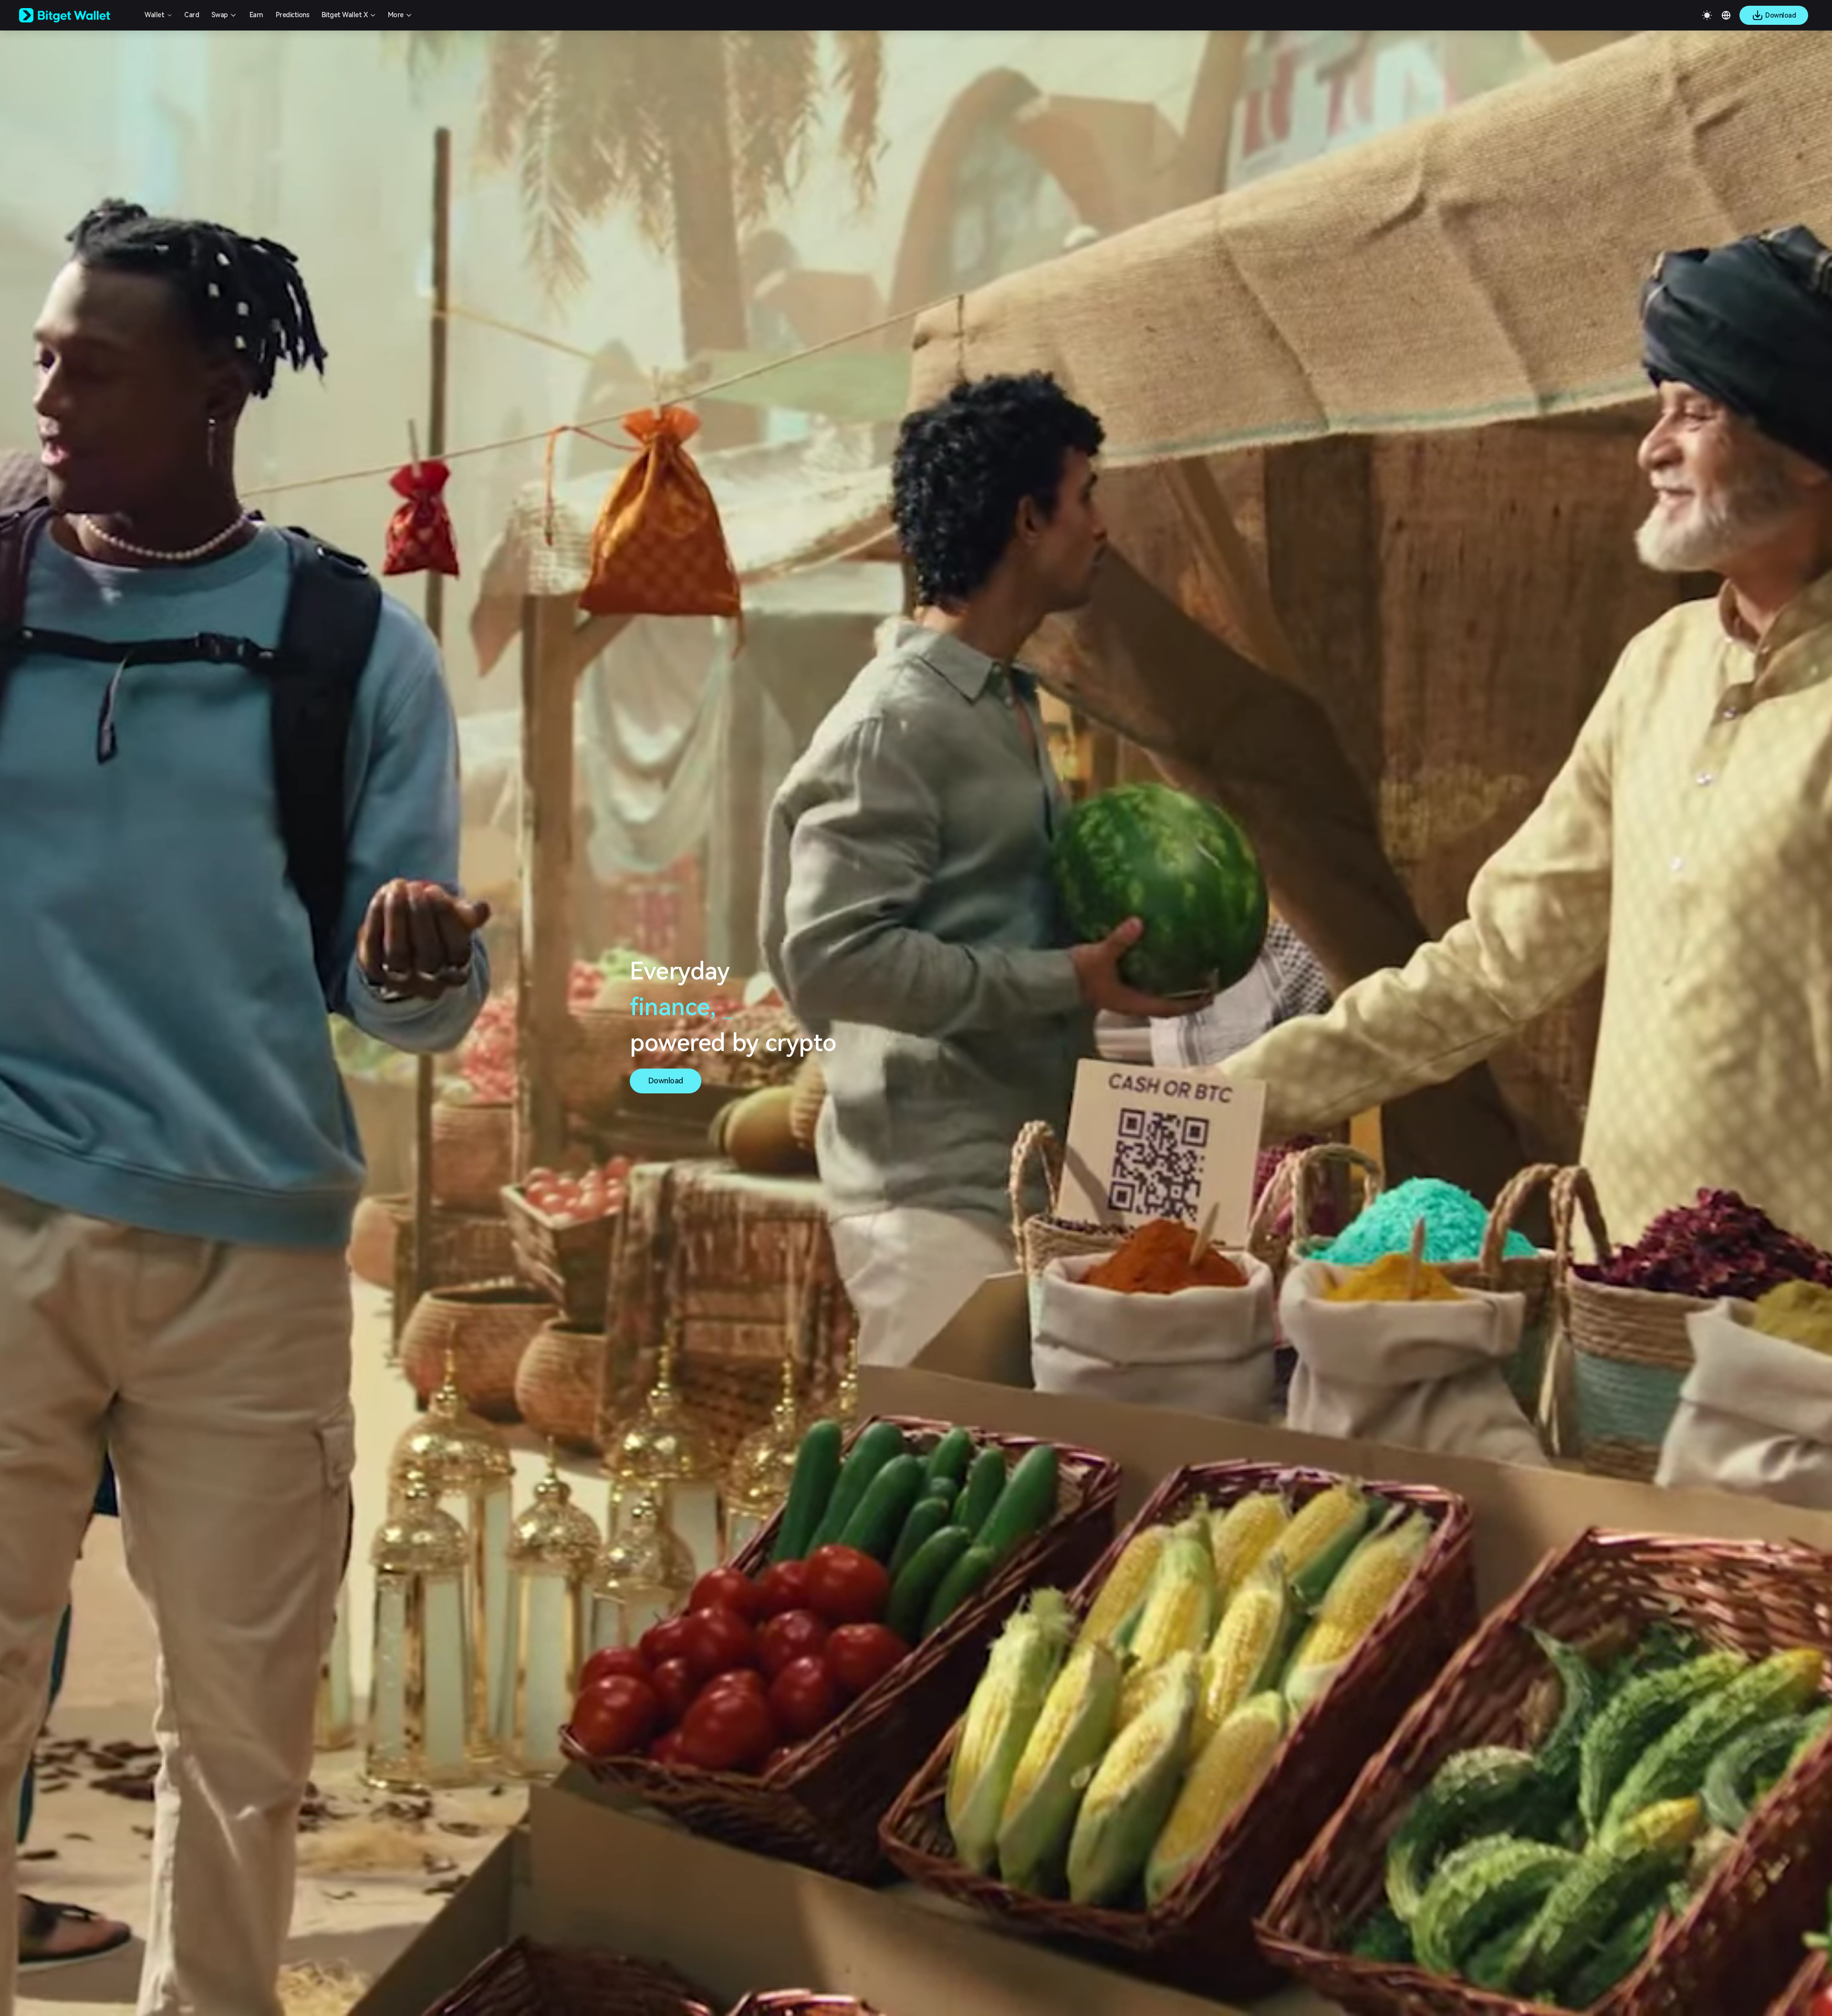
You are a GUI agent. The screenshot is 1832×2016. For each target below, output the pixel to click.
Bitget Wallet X (345, 15)
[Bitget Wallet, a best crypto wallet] (77, 15)
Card (192, 15)
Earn (256, 15)
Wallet (154, 15)
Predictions (293, 15)
